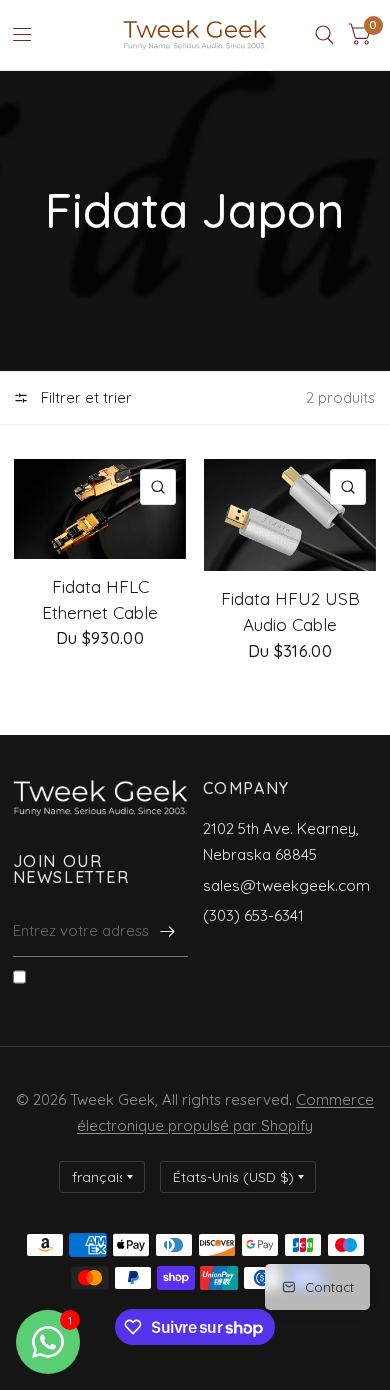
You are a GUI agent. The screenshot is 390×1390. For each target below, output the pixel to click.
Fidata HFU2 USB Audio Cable (290, 611)
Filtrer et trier (84, 397)
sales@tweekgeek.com (286, 885)
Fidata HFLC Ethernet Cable (100, 599)
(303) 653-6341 (253, 915)
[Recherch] (324, 35)
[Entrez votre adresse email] (168, 931)
